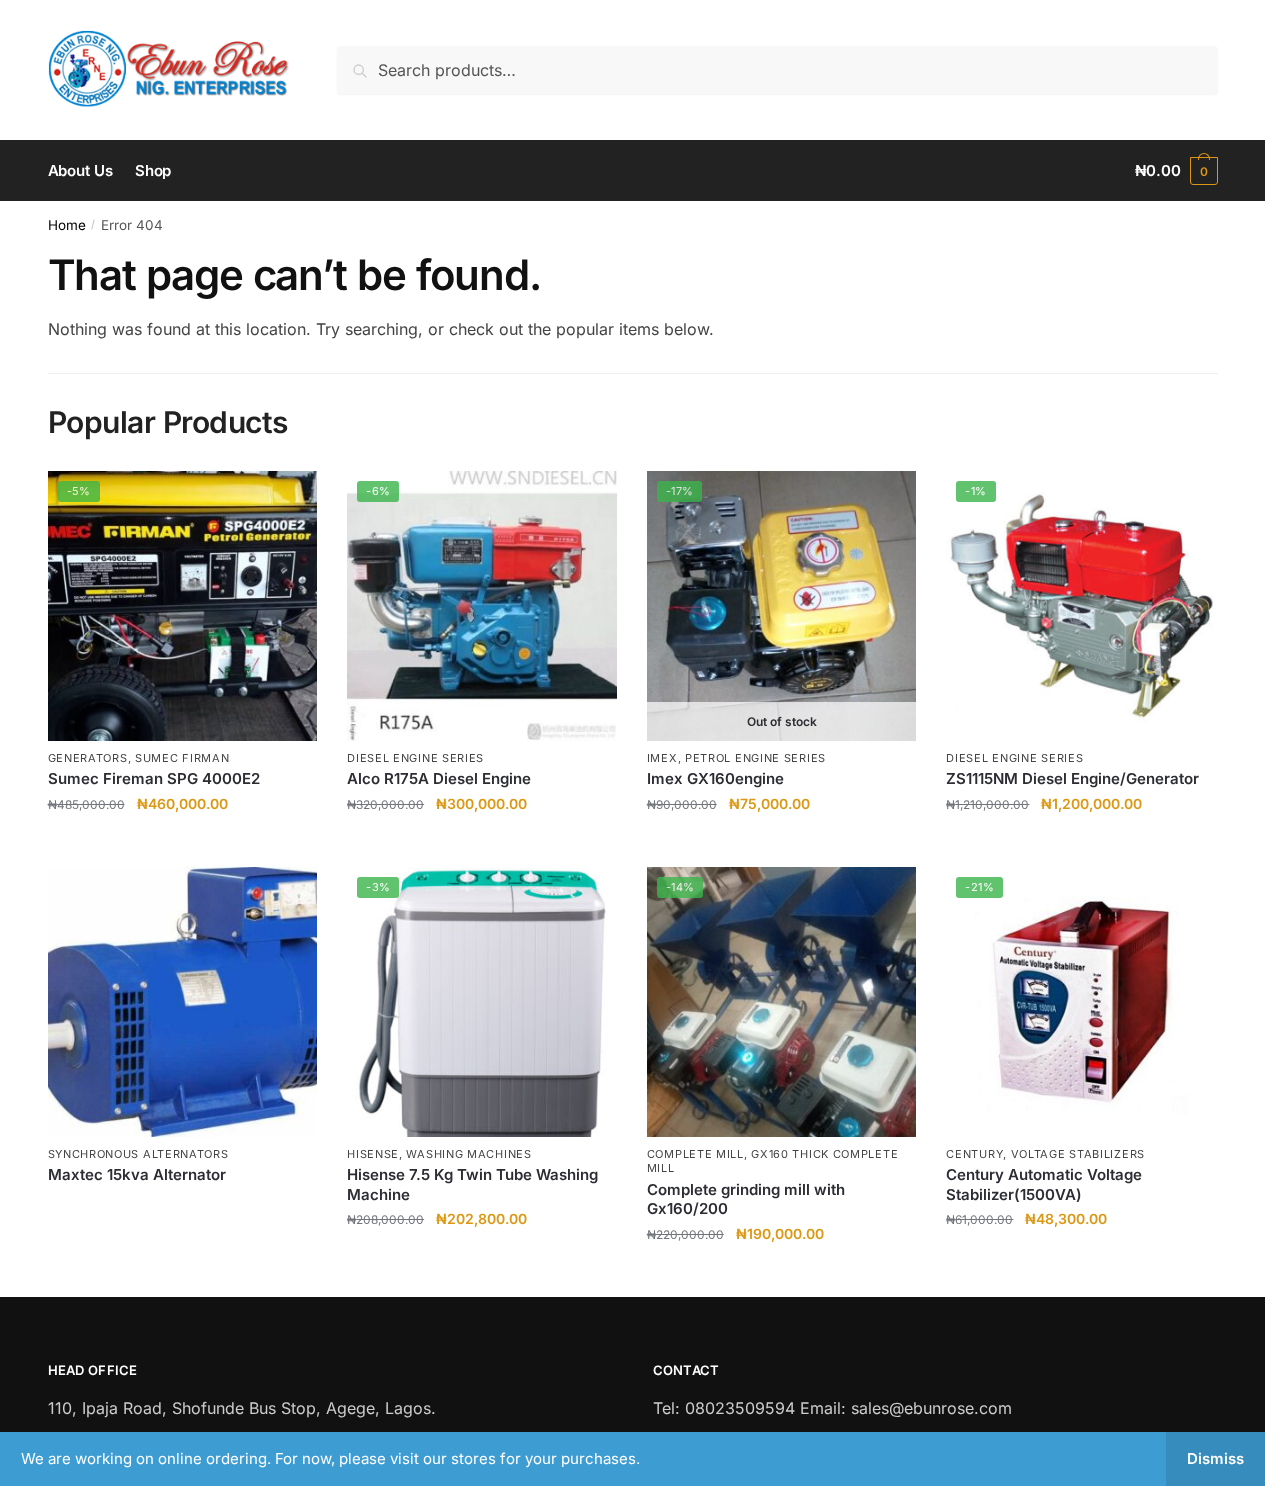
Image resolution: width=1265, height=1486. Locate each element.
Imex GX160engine (715, 778)
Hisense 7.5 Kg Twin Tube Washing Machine (472, 1184)
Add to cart (182, 843)
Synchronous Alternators (138, 1154)
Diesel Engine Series (415, 758)
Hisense (373, 1154)
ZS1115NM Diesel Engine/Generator (1072, 778)
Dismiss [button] (1215, 1458)
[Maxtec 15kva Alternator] (183, 1002)
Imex (662, 758)
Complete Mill (695, 1154)
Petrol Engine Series (755, 758)
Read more (782, 843)
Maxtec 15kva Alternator (137, 1174)
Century (974, 1154)
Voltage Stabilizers (1078, 1154)
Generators (88, 758)
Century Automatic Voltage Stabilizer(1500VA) (1044, 1184)
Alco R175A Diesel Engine (439, 778)
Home (67, 225)
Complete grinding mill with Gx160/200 (746, 1199)
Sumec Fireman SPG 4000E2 (154, 778)
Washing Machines (468, 1154)
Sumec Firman (182, 758)
